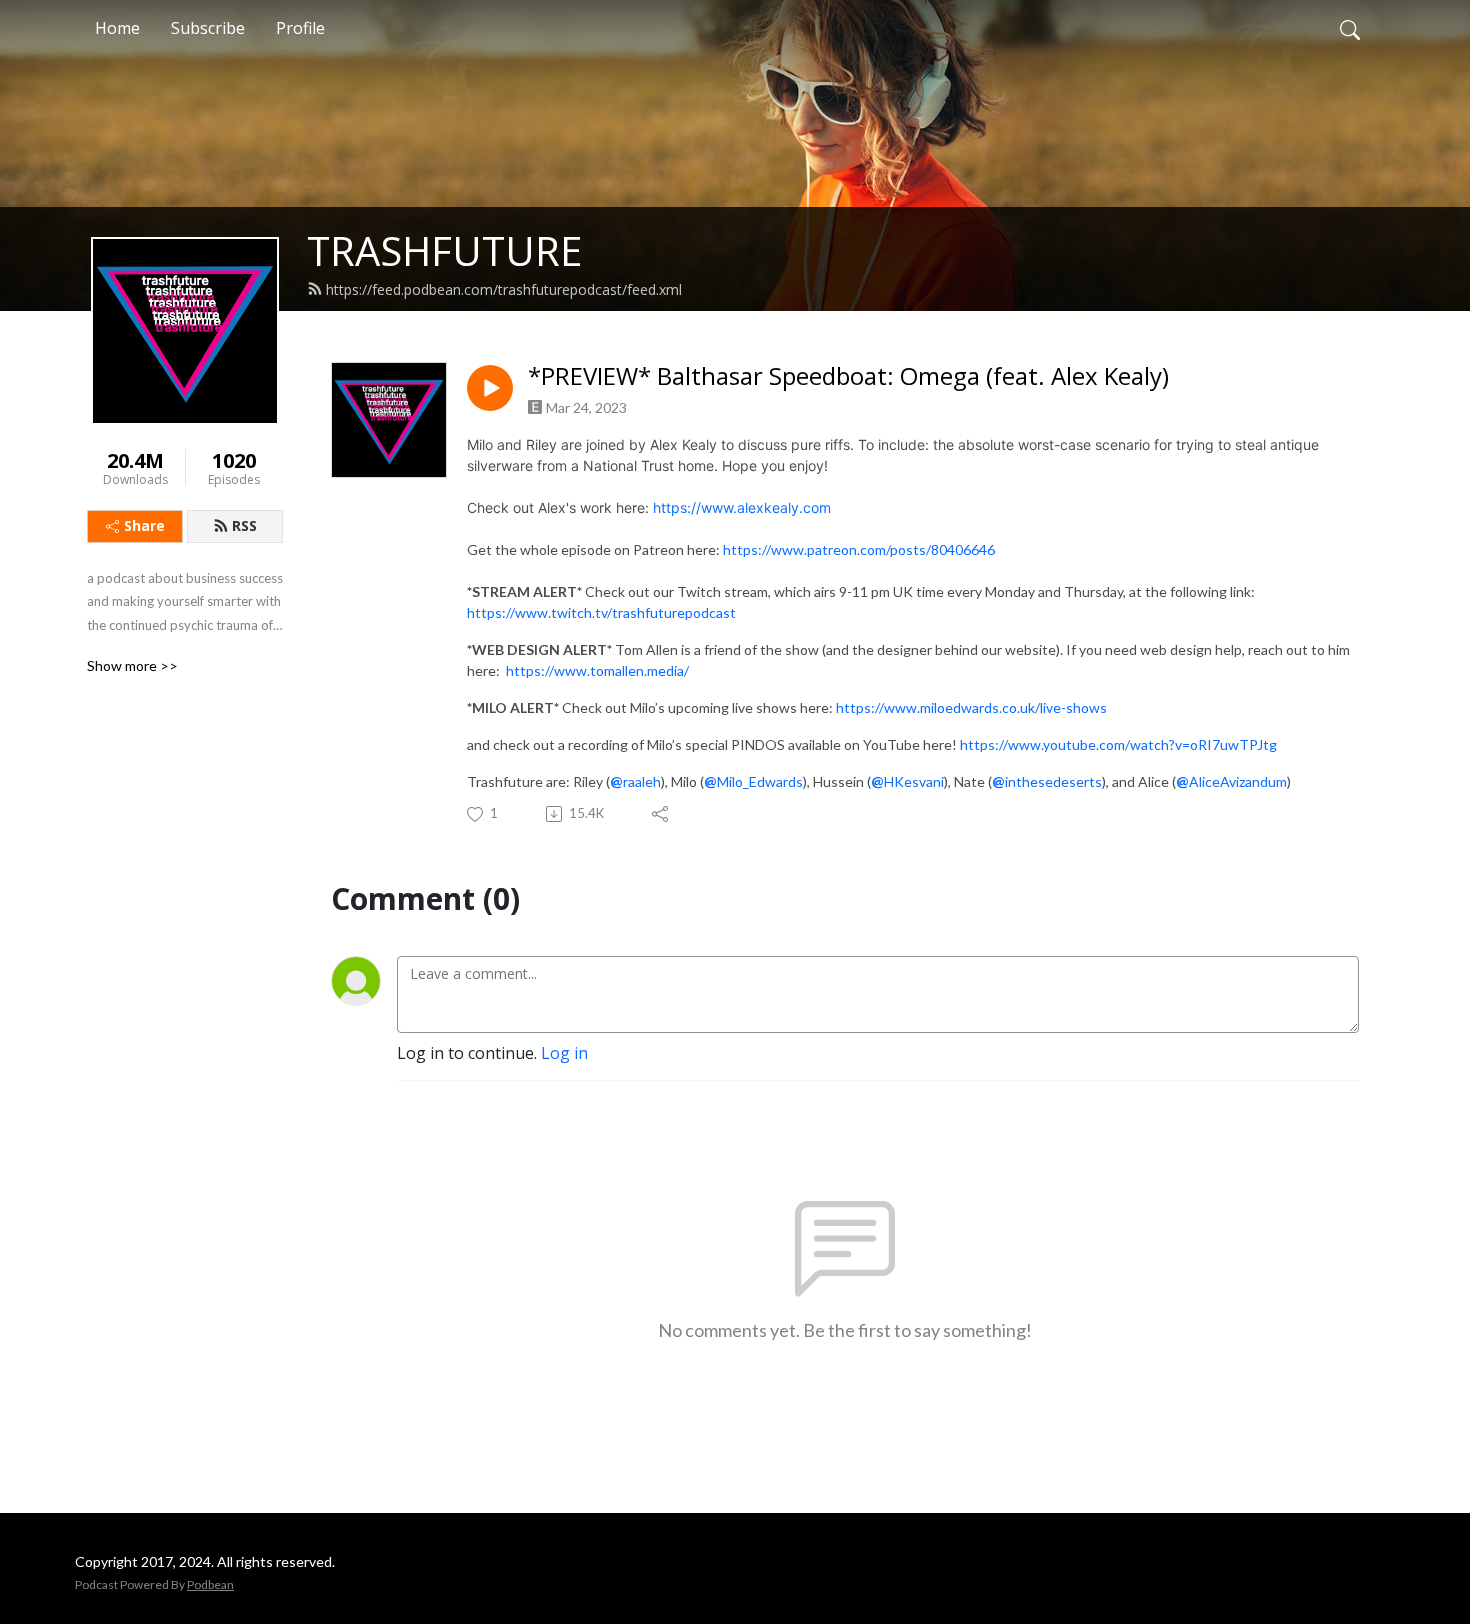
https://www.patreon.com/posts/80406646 (859, 549)
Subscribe (208, 28)
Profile (300, 28)
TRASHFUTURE (444, 250)
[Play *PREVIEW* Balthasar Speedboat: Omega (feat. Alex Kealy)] (490, 388)
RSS (244, 525)
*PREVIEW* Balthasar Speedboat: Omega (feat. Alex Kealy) (848, 376)
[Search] (1350, 28)
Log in (564, 1053)
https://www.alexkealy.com (742, 507)
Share (144, 525)
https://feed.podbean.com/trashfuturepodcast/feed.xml (504, 289)
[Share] (661, 814)
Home (117, 28)
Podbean (210, 1584)
